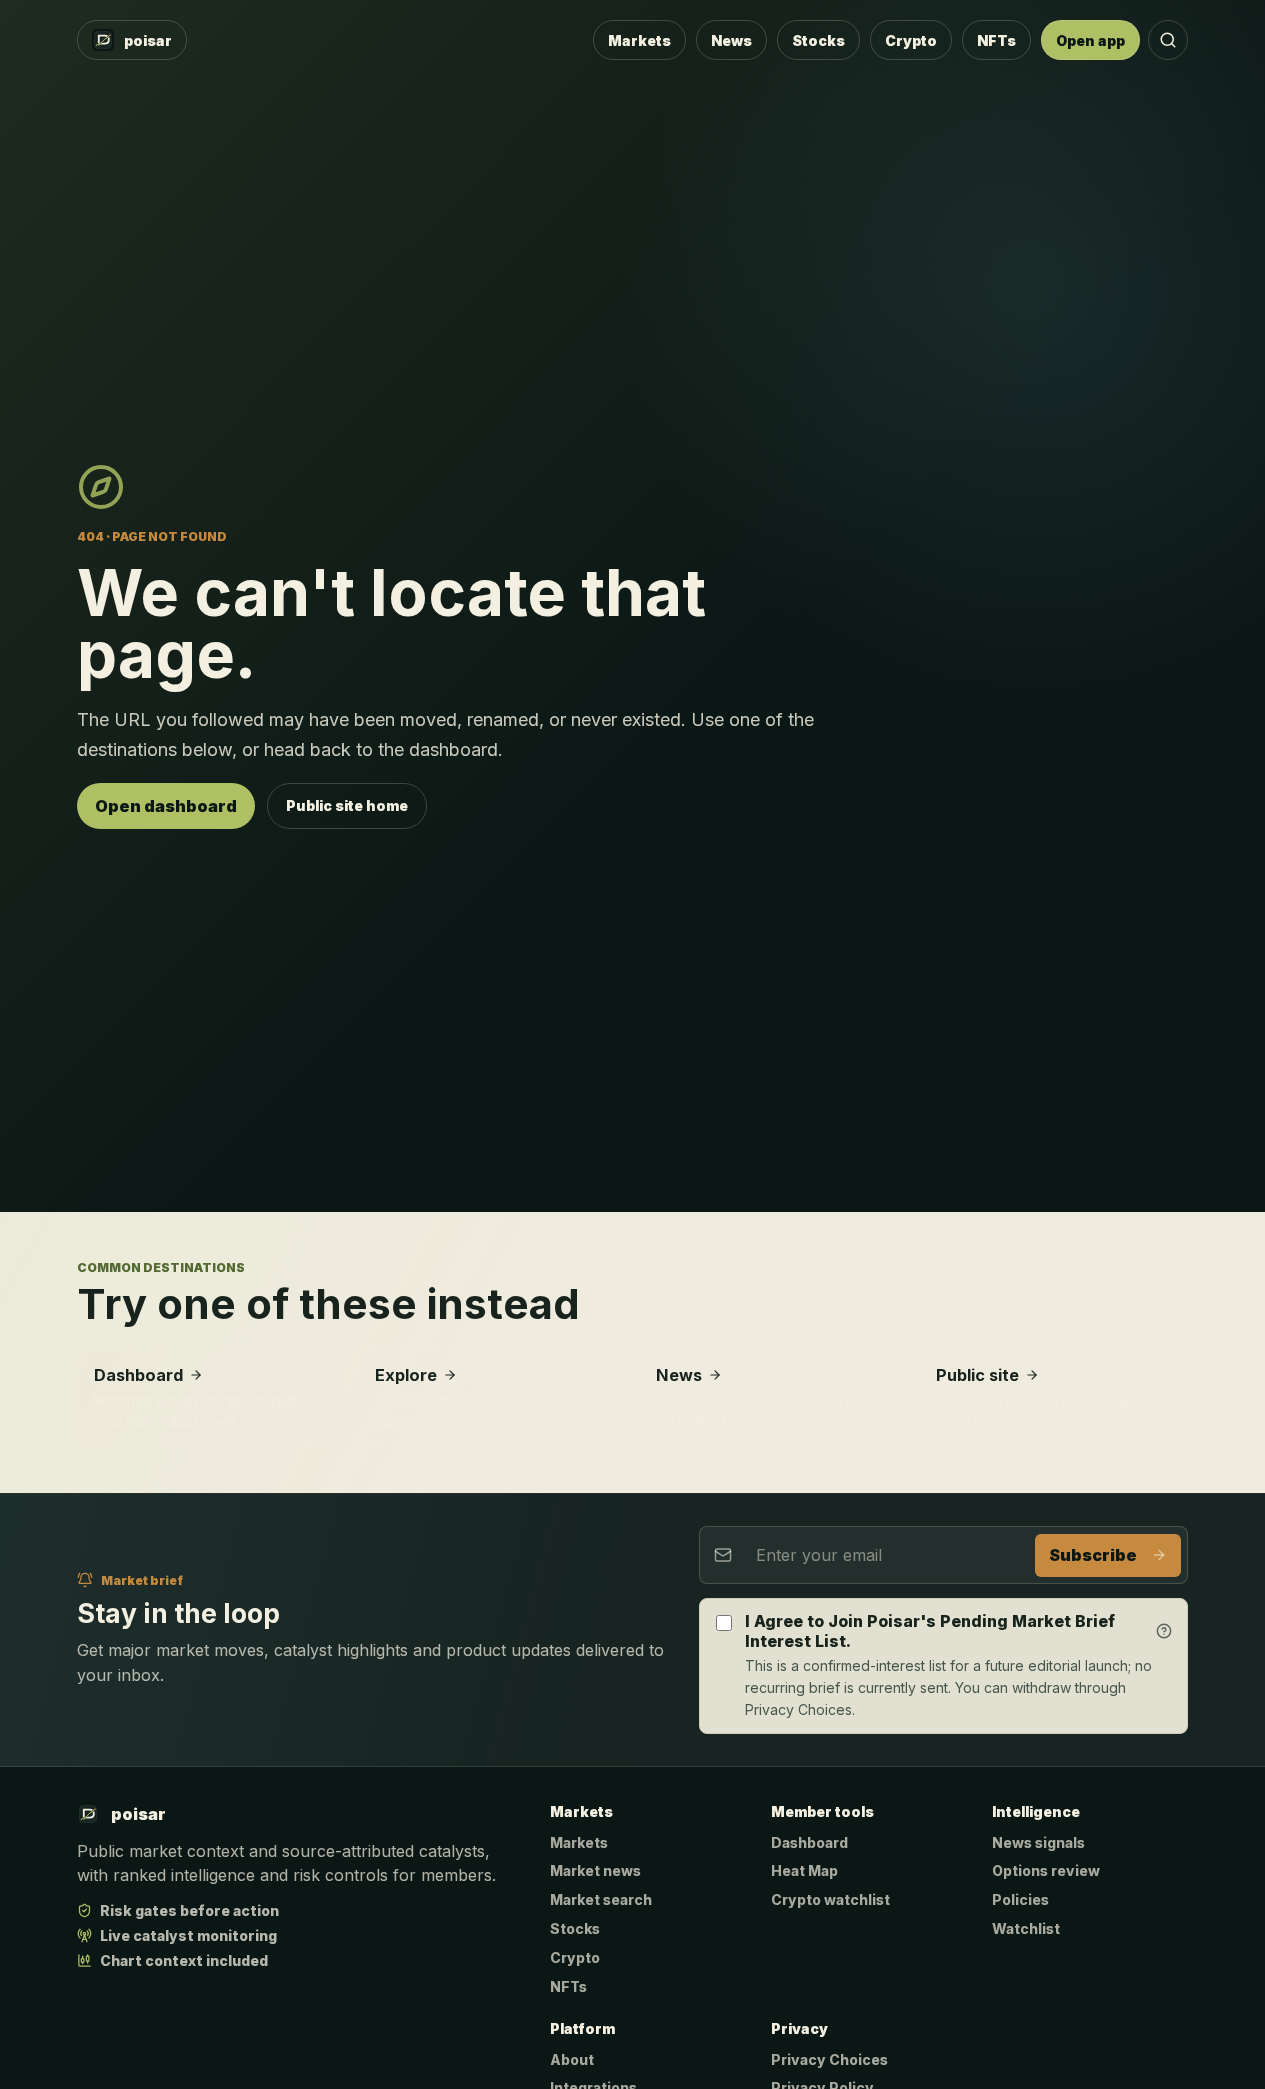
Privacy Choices (829, 2059)
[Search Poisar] (1168, 40)
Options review (1046, 1870)
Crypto (911, 40)
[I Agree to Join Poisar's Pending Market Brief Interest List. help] (1165, 1632)
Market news (595, 1870)
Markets (639, 40)
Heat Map (804, 1870)
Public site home (347, 805)
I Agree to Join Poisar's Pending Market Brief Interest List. (930, 1631)
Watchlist (1026, 1928)
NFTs (996, 40)
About (572, 2059)
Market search (601, 1899)
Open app (1090, 40)
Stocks (818, 40)
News (731, 40)
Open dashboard (166, 806)
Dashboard (809, 1842)
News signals (1038, 1842)
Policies (1020, 1899)
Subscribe (1093, 1555)
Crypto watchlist (830, 1899)
